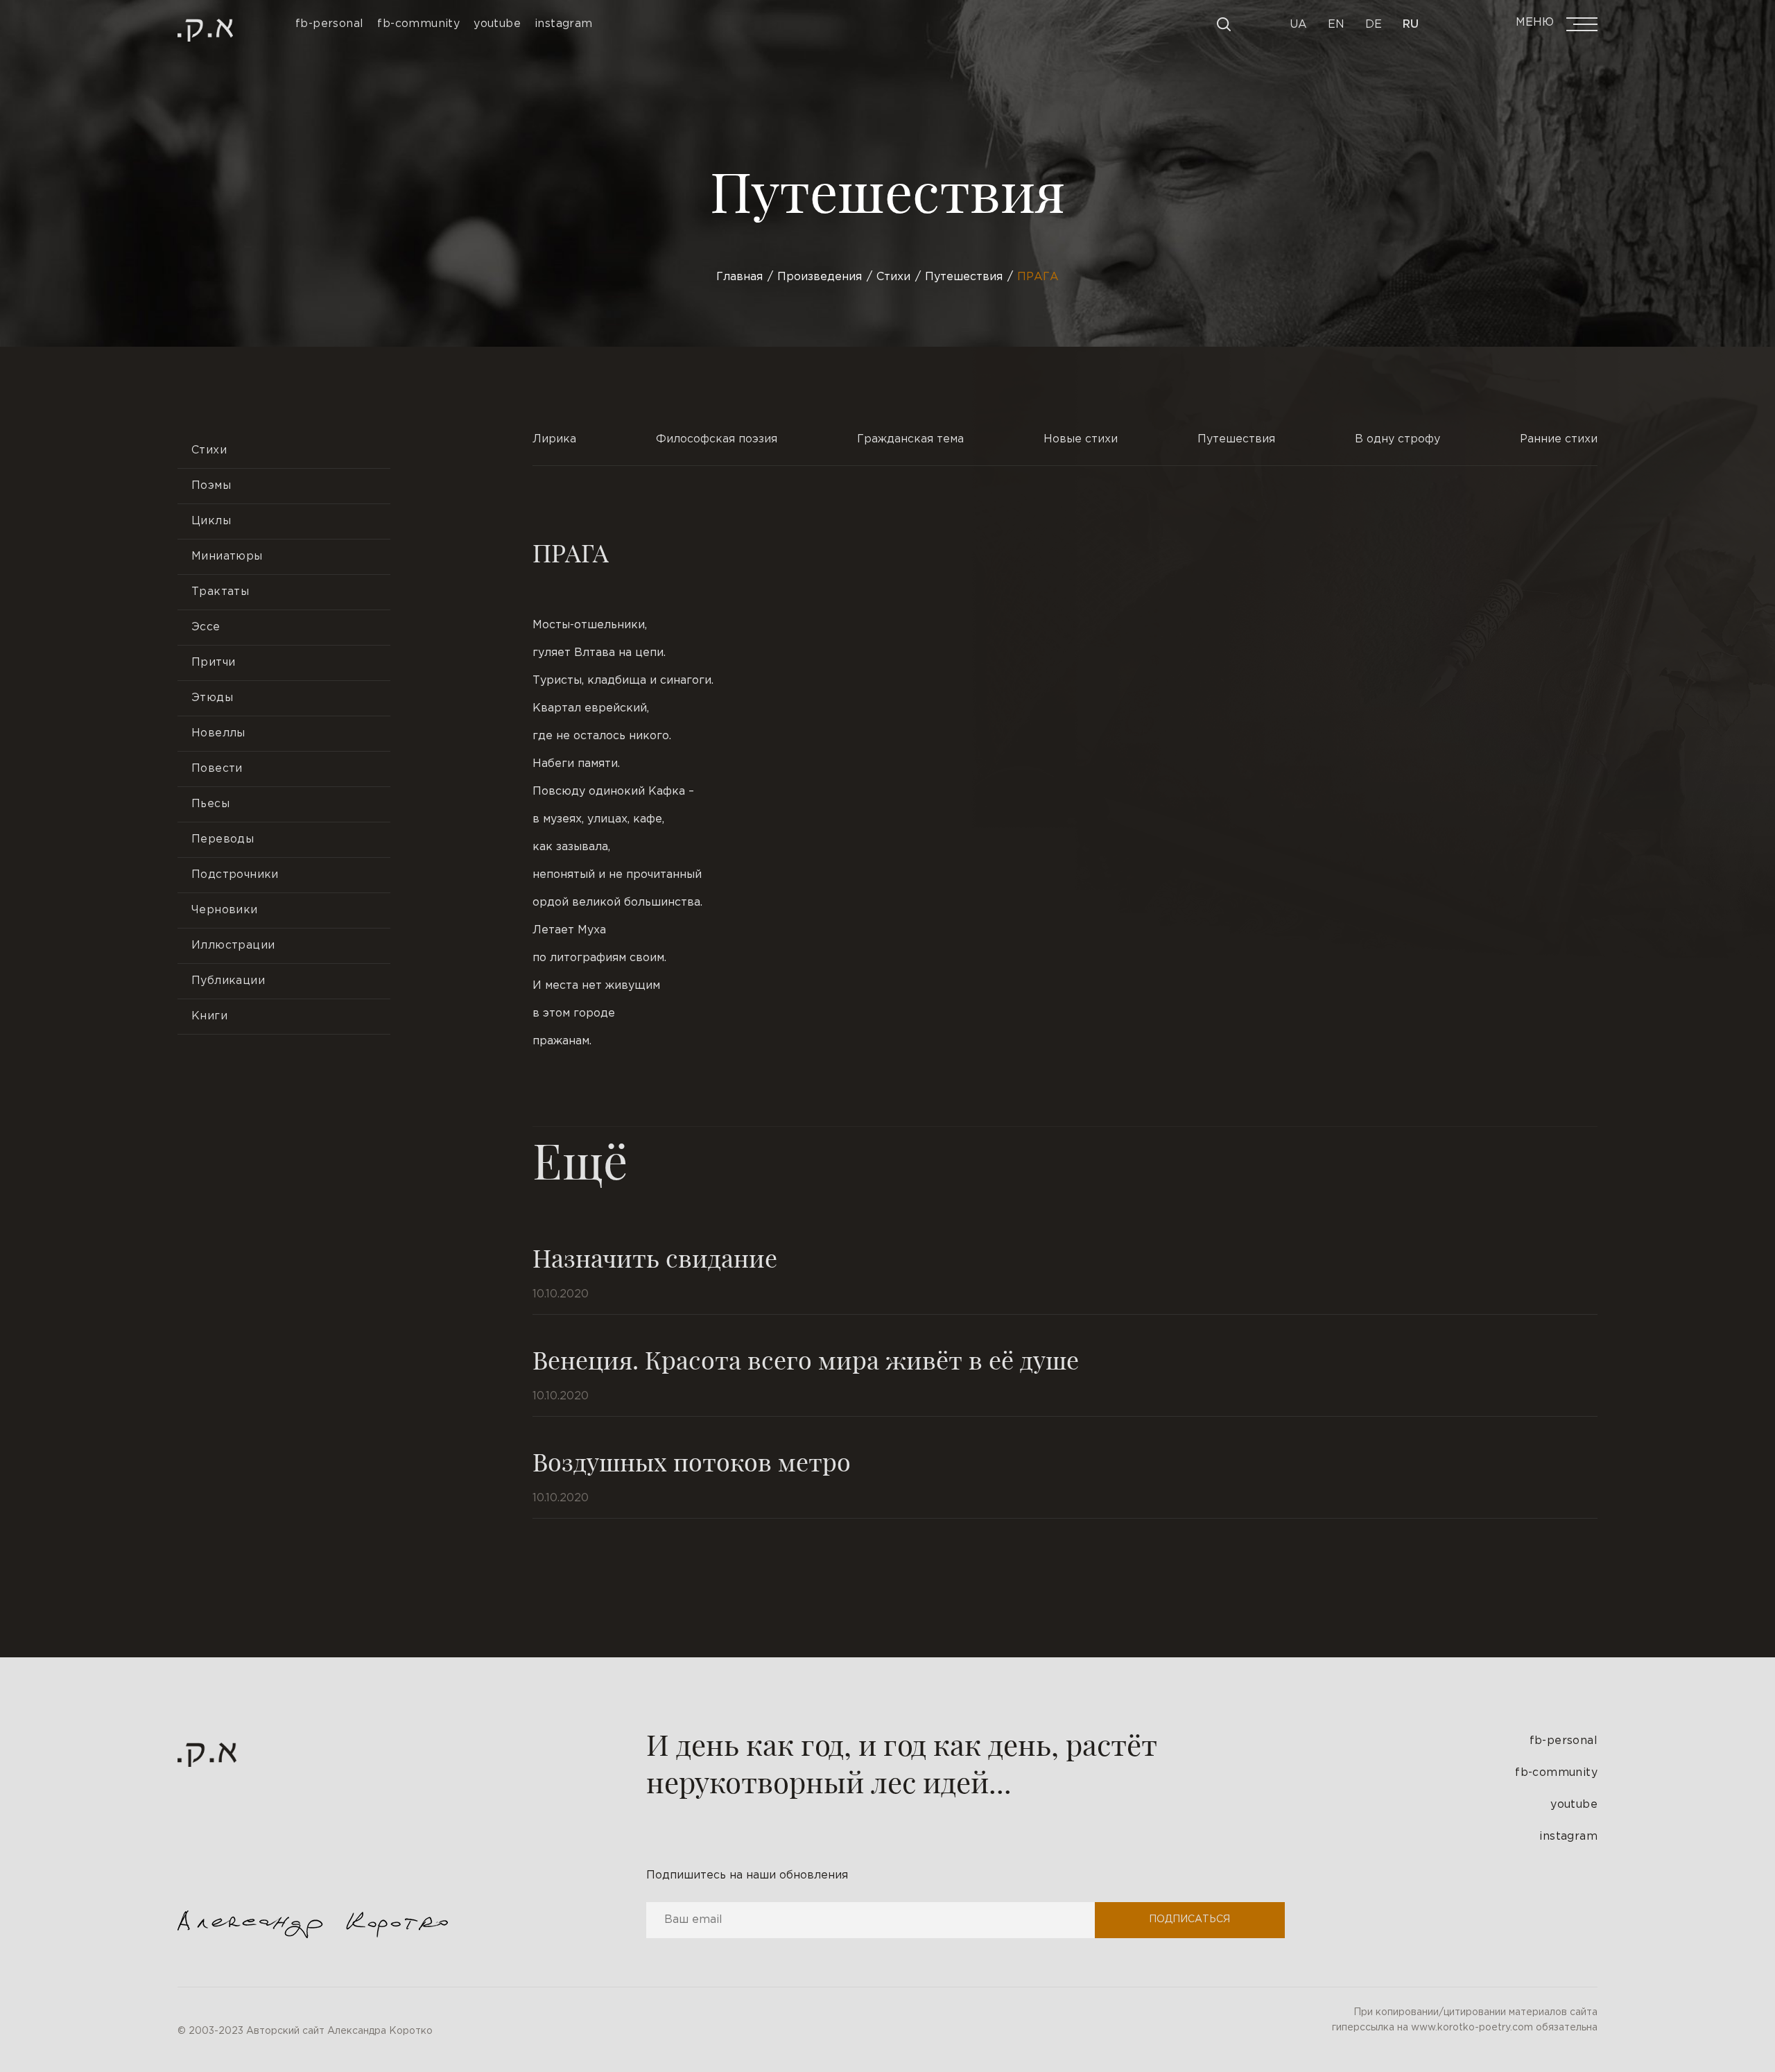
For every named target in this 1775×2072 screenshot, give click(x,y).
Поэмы (211, 486)
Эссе (206, 627)
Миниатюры (227, 556)
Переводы (223, 839)
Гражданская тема (910, 439)
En (1336, 25)
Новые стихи (1081, 439)
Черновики (225, 910)
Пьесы (210, 804)
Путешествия (1236, 439)
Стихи (209, 450)
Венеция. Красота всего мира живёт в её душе (806, 1359)
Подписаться (1189, 1919)
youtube (1574, 1805)
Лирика (554, 439)
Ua (1298, 25)
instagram (1568, 1837)
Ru (1411, 25)
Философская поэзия (717, 439)
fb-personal (1564, 1741)
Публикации (228, 981)
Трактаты (220, 592)
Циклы (211, 521)
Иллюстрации (233, 946)
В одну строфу (1397, 439)
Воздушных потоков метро (692, 1461)
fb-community (1556, 1773)
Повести (217, 769)
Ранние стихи (1559, 439)
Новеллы (218, 733)
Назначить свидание (655, 1257)
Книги (209, 1016)
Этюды (212, 698)
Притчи (213, 663)
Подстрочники (235, 875)
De (1374, 25)
